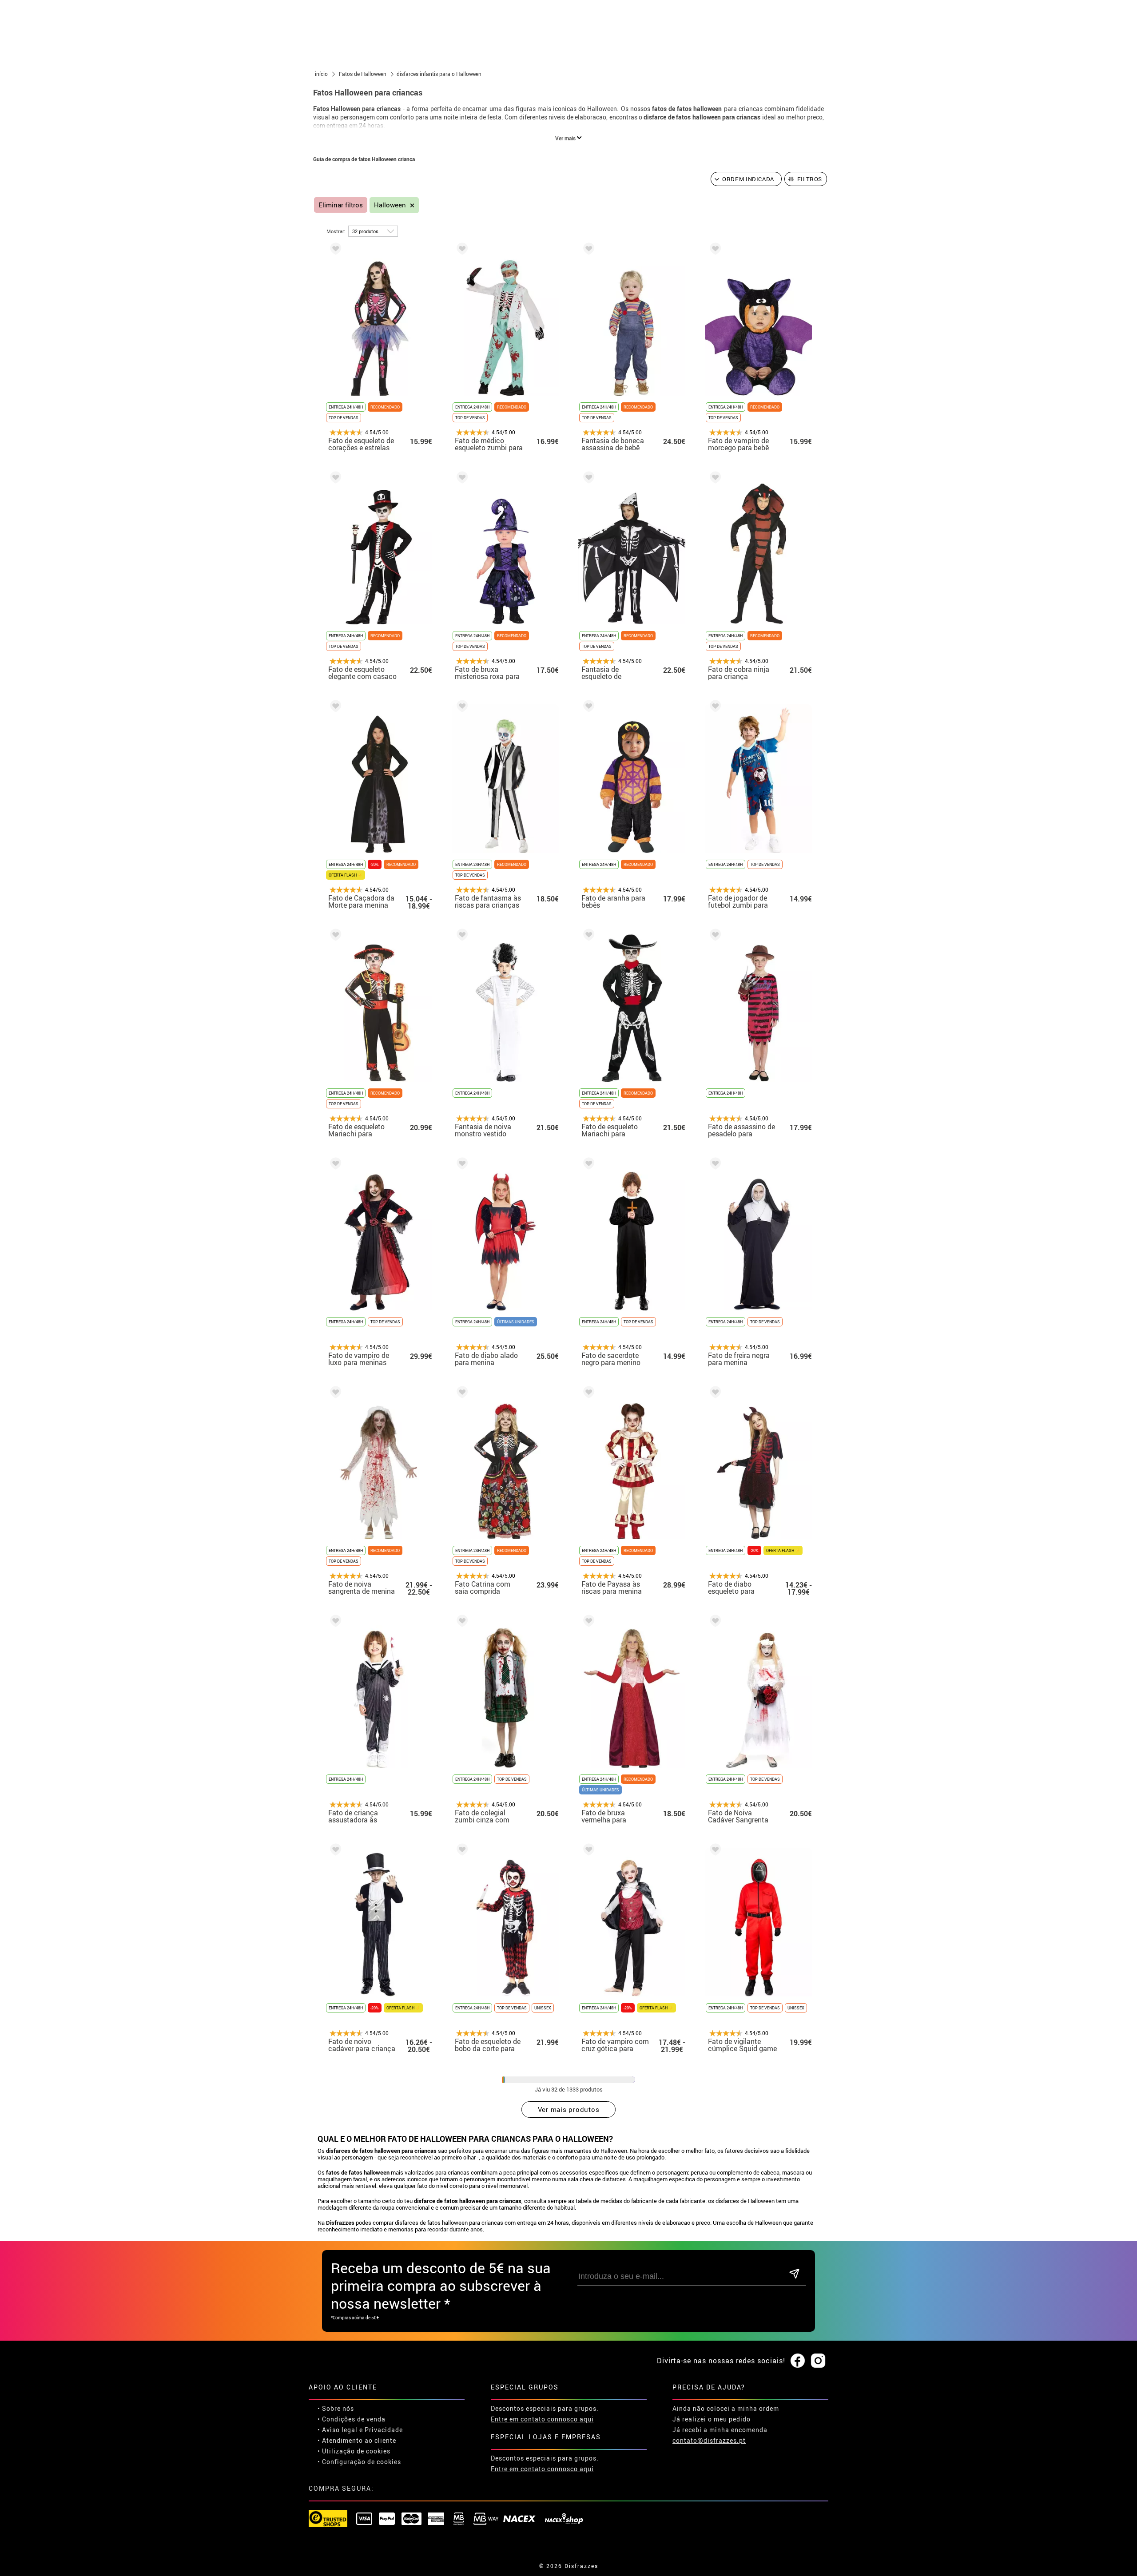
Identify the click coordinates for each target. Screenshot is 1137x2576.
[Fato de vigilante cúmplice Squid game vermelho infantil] (714, 1851)
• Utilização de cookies (354, 2451)
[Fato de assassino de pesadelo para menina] (714, 936)
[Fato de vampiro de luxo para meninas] (334, 1165)
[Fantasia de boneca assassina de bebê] (587, 250)
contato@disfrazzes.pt (709, 2440)
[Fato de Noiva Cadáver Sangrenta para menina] (714, 1622)
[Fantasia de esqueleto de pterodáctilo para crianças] (587, 479)
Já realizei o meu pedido (712, 2419)
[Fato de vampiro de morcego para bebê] (714, 250)
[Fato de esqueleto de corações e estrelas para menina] (334, 250)
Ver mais (566, 138)
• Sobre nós (336, 2408)
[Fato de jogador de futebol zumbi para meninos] (714, 708)
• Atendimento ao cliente (357, 2440)
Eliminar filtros (341, 205)
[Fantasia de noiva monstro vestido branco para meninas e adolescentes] (461, 936)
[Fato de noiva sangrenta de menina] (334, 1394)
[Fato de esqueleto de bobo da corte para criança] (461, 1851)
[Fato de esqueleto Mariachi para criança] (334, 936)
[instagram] (818, 2361)
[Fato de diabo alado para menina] (461, 1165)
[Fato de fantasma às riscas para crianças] (461, 708)
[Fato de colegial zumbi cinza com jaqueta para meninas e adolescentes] (461, 1622)
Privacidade (384, 2430)
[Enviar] (794, 2274)
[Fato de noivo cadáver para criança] (334, 1851)
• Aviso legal (338, 2430)
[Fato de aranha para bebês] (587, 708)
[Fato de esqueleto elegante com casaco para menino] (334, 479)
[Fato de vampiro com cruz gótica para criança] (587, 1851)
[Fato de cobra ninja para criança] (714, 479)
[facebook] (798, 2361)
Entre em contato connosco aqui (542, 2419)
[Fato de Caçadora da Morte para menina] (334, 708)
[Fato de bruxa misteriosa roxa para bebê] (461, 479)
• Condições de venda (352, 2419)
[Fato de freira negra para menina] (714, 1165)
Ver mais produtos (569, 2109)
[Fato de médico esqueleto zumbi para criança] (461, 250)
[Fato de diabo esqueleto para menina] (714, 1394)
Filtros (810, 179)
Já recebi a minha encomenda (720, 2430)
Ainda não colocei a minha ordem (726, 2408)
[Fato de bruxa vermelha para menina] (587, 1622)
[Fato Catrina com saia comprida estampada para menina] (461, 1394)
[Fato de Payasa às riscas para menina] (587, 1394)
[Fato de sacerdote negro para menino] (587, 1165)
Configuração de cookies (362, 2462)
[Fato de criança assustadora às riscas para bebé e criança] (334, 1622)
